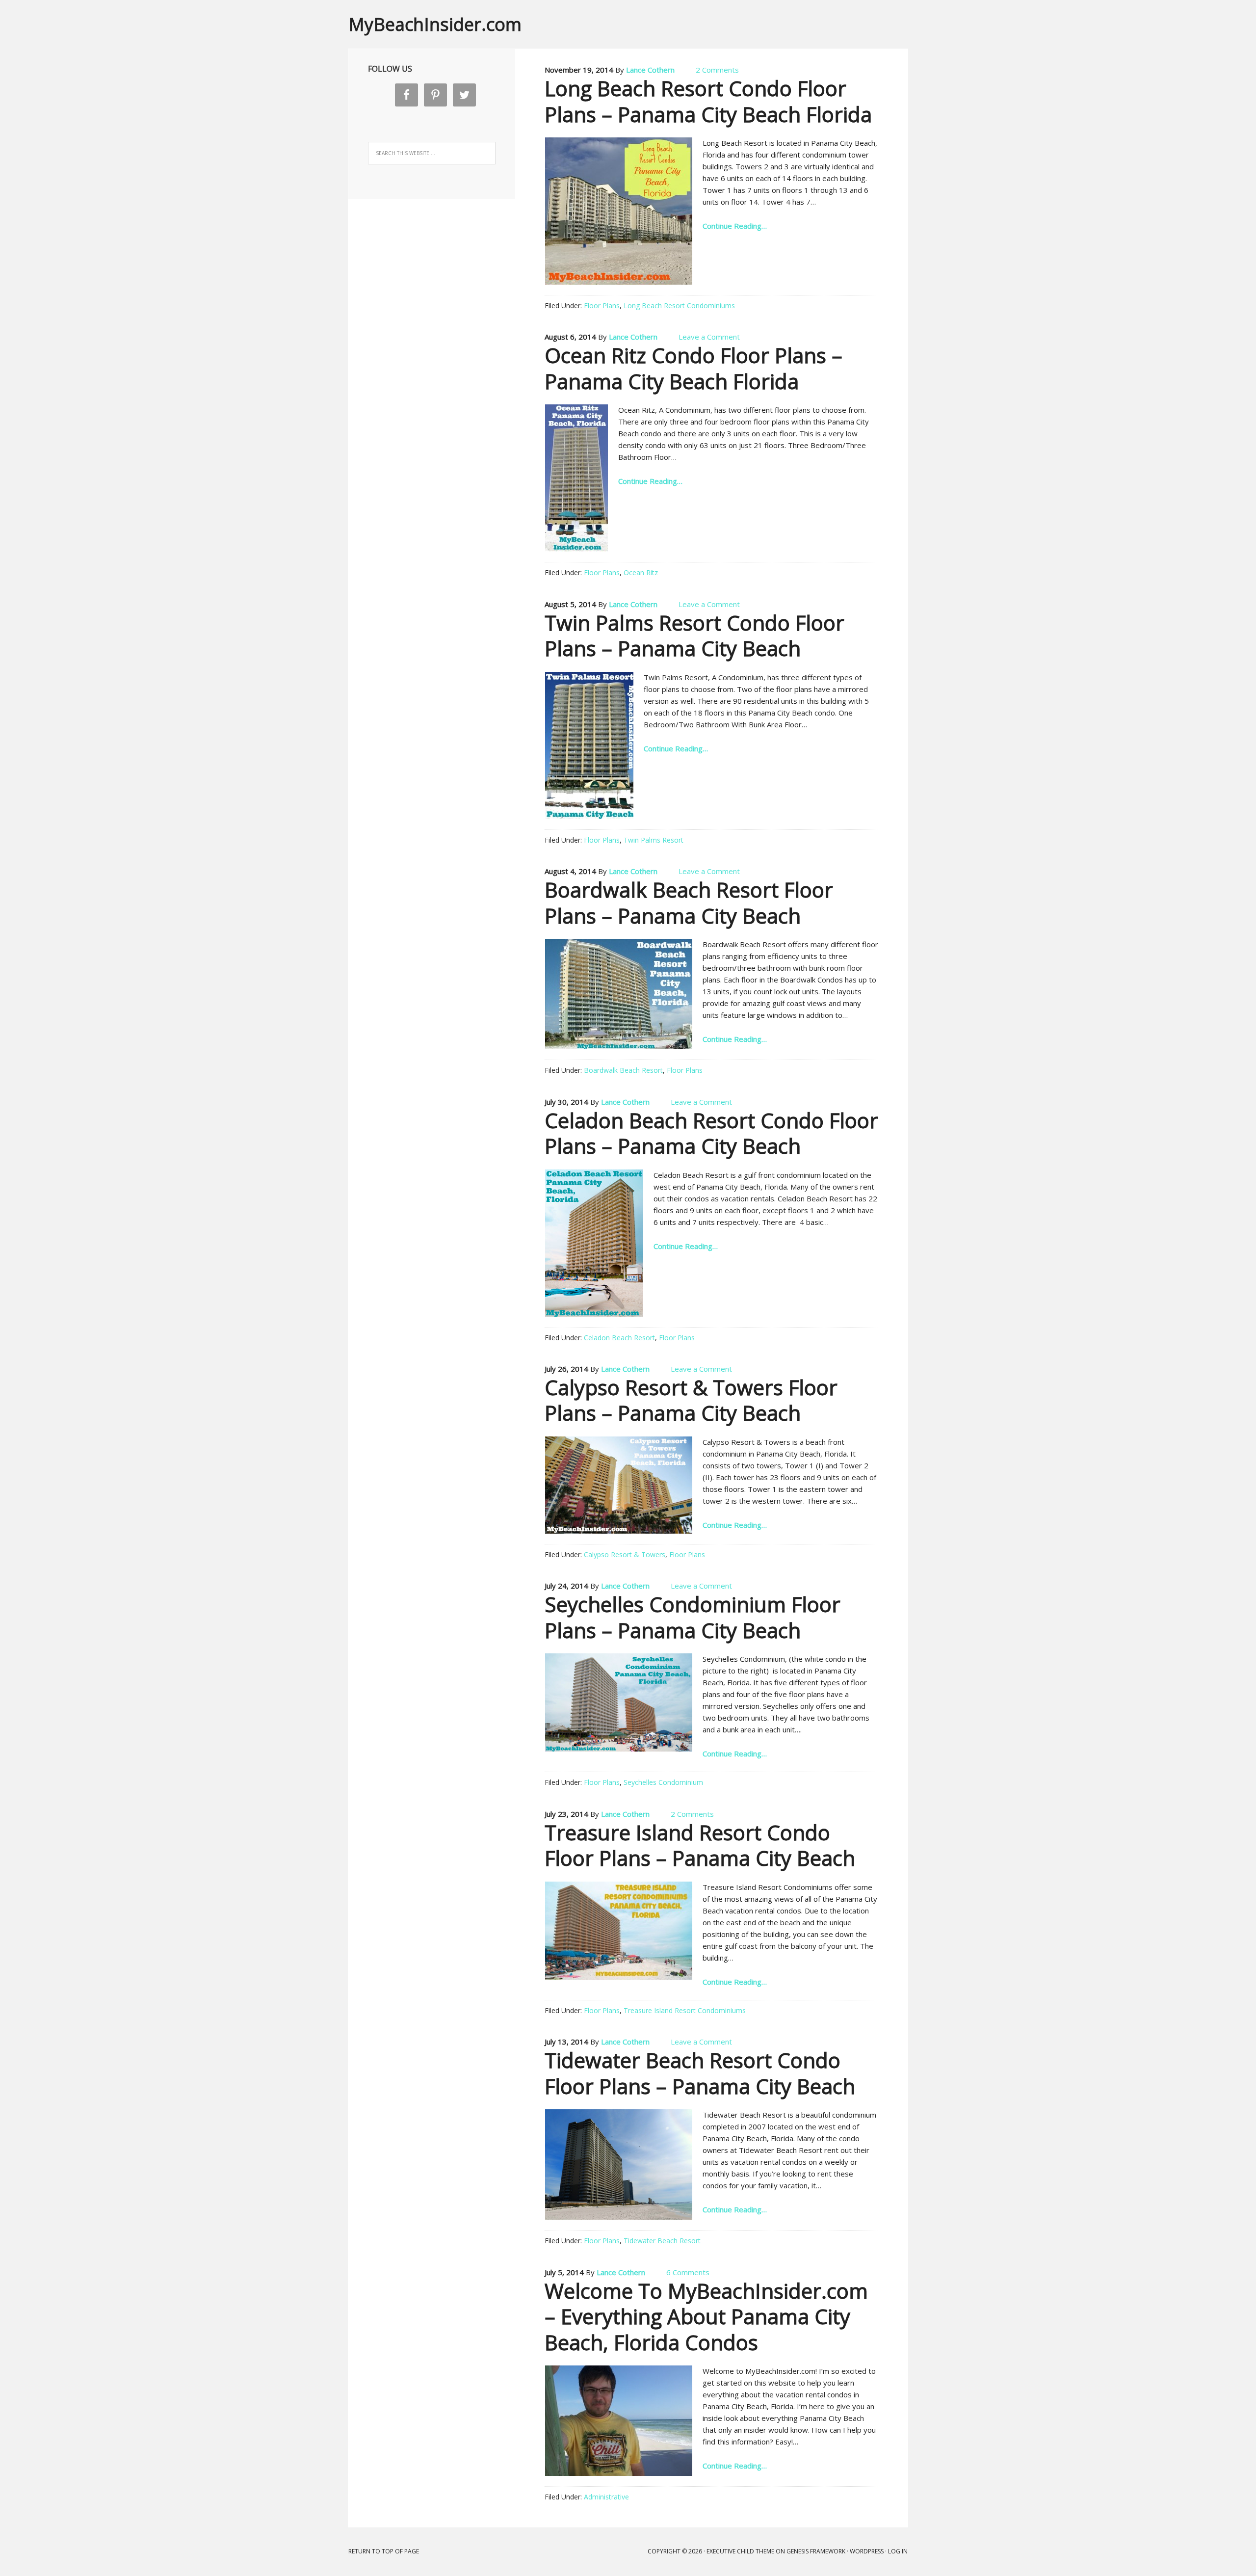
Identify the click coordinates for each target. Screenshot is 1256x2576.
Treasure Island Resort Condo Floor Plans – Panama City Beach (700, 1845)
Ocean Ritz (641, 572)
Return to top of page (384, 2551)
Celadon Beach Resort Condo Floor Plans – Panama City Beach (711, 1133)
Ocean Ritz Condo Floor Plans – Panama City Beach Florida (693, 368)
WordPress (867, 2551)
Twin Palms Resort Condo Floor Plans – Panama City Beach (694, 636)
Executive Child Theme (740, 2551)
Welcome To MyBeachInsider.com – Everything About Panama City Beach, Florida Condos (706, 2316)
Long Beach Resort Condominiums (679, 305)
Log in (898, 2551)
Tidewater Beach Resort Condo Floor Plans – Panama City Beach (700, 2073)
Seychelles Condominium (663, 1782)
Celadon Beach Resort (619, 1338)
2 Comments (717, 70)
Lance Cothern (650, 70)
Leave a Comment (709, 337)
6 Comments (688, 2272)
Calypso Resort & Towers (625, 1554)
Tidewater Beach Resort (662, 2241)
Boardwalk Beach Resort (623, 1070)
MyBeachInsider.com (435, 24)
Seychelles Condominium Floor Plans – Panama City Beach (693, 1617)
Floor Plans (602, 305)
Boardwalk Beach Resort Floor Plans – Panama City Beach (689, 903)
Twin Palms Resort (654, 840)
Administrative (606, 2497)
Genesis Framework (816, 2551)
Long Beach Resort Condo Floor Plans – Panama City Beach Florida (708, 101)
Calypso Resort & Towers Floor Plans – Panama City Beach (691, 1400)
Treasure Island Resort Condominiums (685, 2010)
